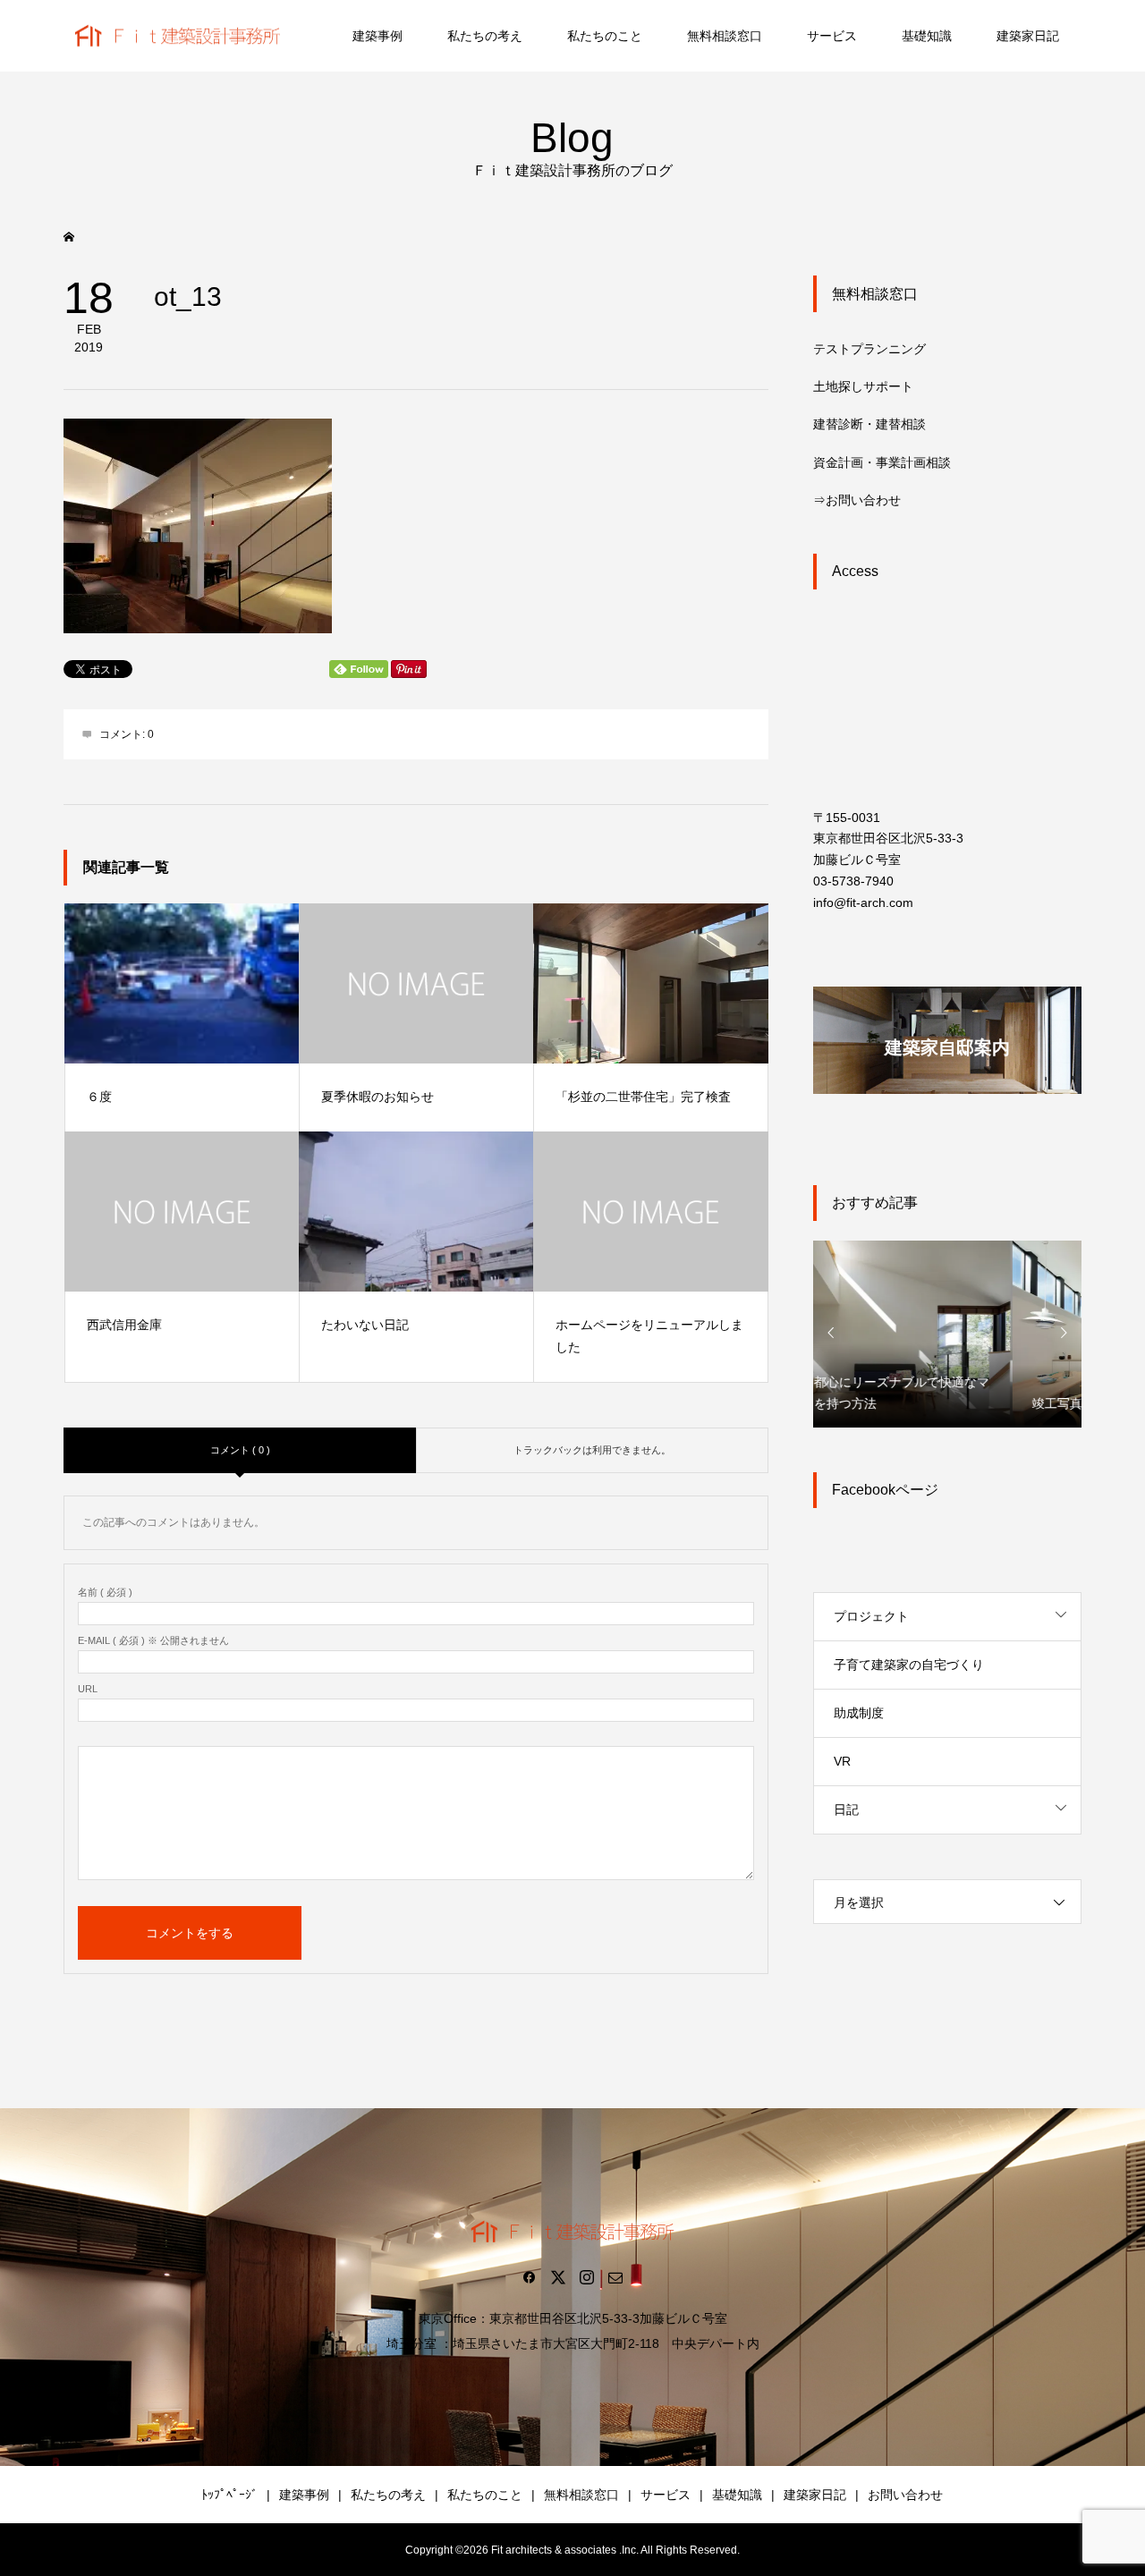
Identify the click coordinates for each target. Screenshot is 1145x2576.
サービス (832, 36)
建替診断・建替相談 (869, 424)
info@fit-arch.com (863, 902)
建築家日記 (1028, 36)
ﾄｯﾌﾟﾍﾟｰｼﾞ (229, 2495)
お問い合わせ (905, 2495)
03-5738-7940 (853, 881)
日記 (846, 1809)
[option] (947, 1333)
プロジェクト (871, 1616)
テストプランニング (869, 349)
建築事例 (377, 36)
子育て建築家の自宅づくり (909, 1665)
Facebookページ (885, 1490)
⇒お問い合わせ (857, 500)
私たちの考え (485, 36)
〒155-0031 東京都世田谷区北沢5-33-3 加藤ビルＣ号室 (888, 839)
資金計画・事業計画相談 (882, 462)
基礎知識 (927, 36)
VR (842, 1761)
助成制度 (859, 1713)
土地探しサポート (863, 386)
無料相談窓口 (725, 36)
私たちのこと (605, 36)
